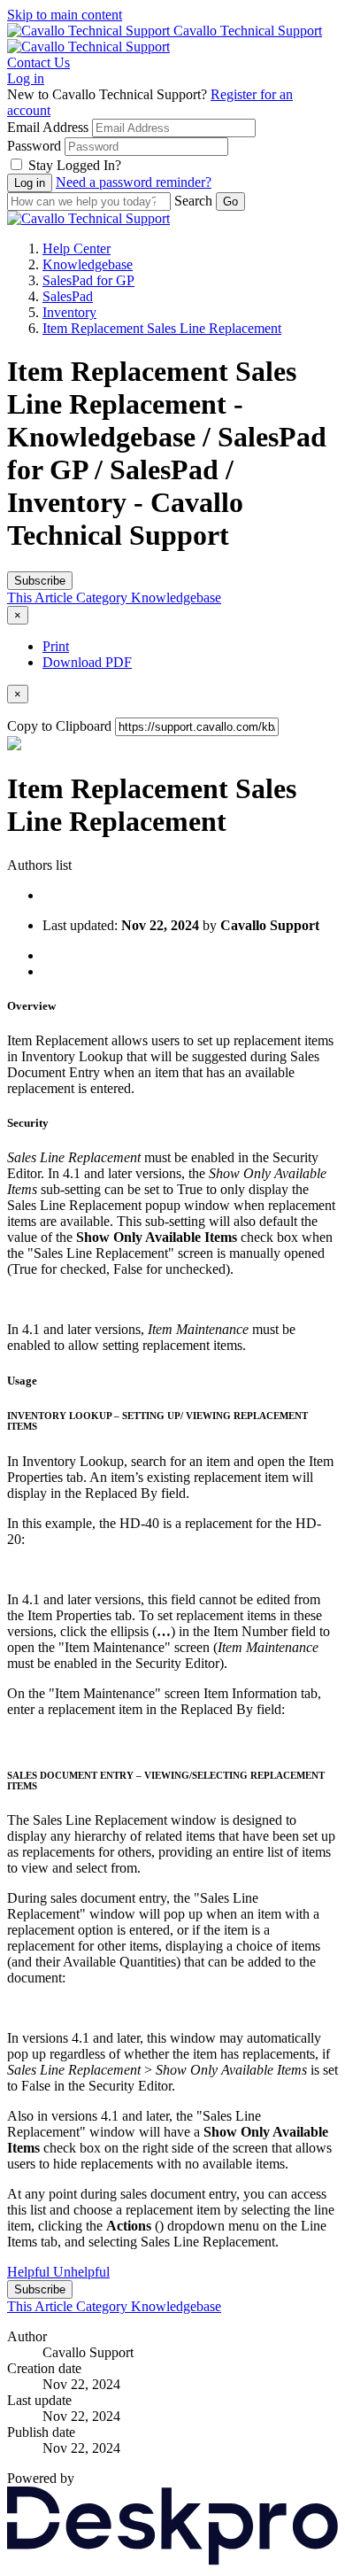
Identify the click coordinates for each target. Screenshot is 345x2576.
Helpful (30, 2272)
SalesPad (68, 296)
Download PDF (87, 662)
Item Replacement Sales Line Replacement (162, 328)
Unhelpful (81, 2272)
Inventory (69, 312)
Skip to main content (65, 15)
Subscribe (40, 581)
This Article (42, 597)
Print (56, 646)
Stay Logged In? (75, 165)
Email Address (48, 127)
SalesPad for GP (88, 280)
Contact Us (38, 62)
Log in (26, 78)
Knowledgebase (88, 264)
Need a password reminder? (134, 182)
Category (103, 597)
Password (34, 146)
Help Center (77, 248)
